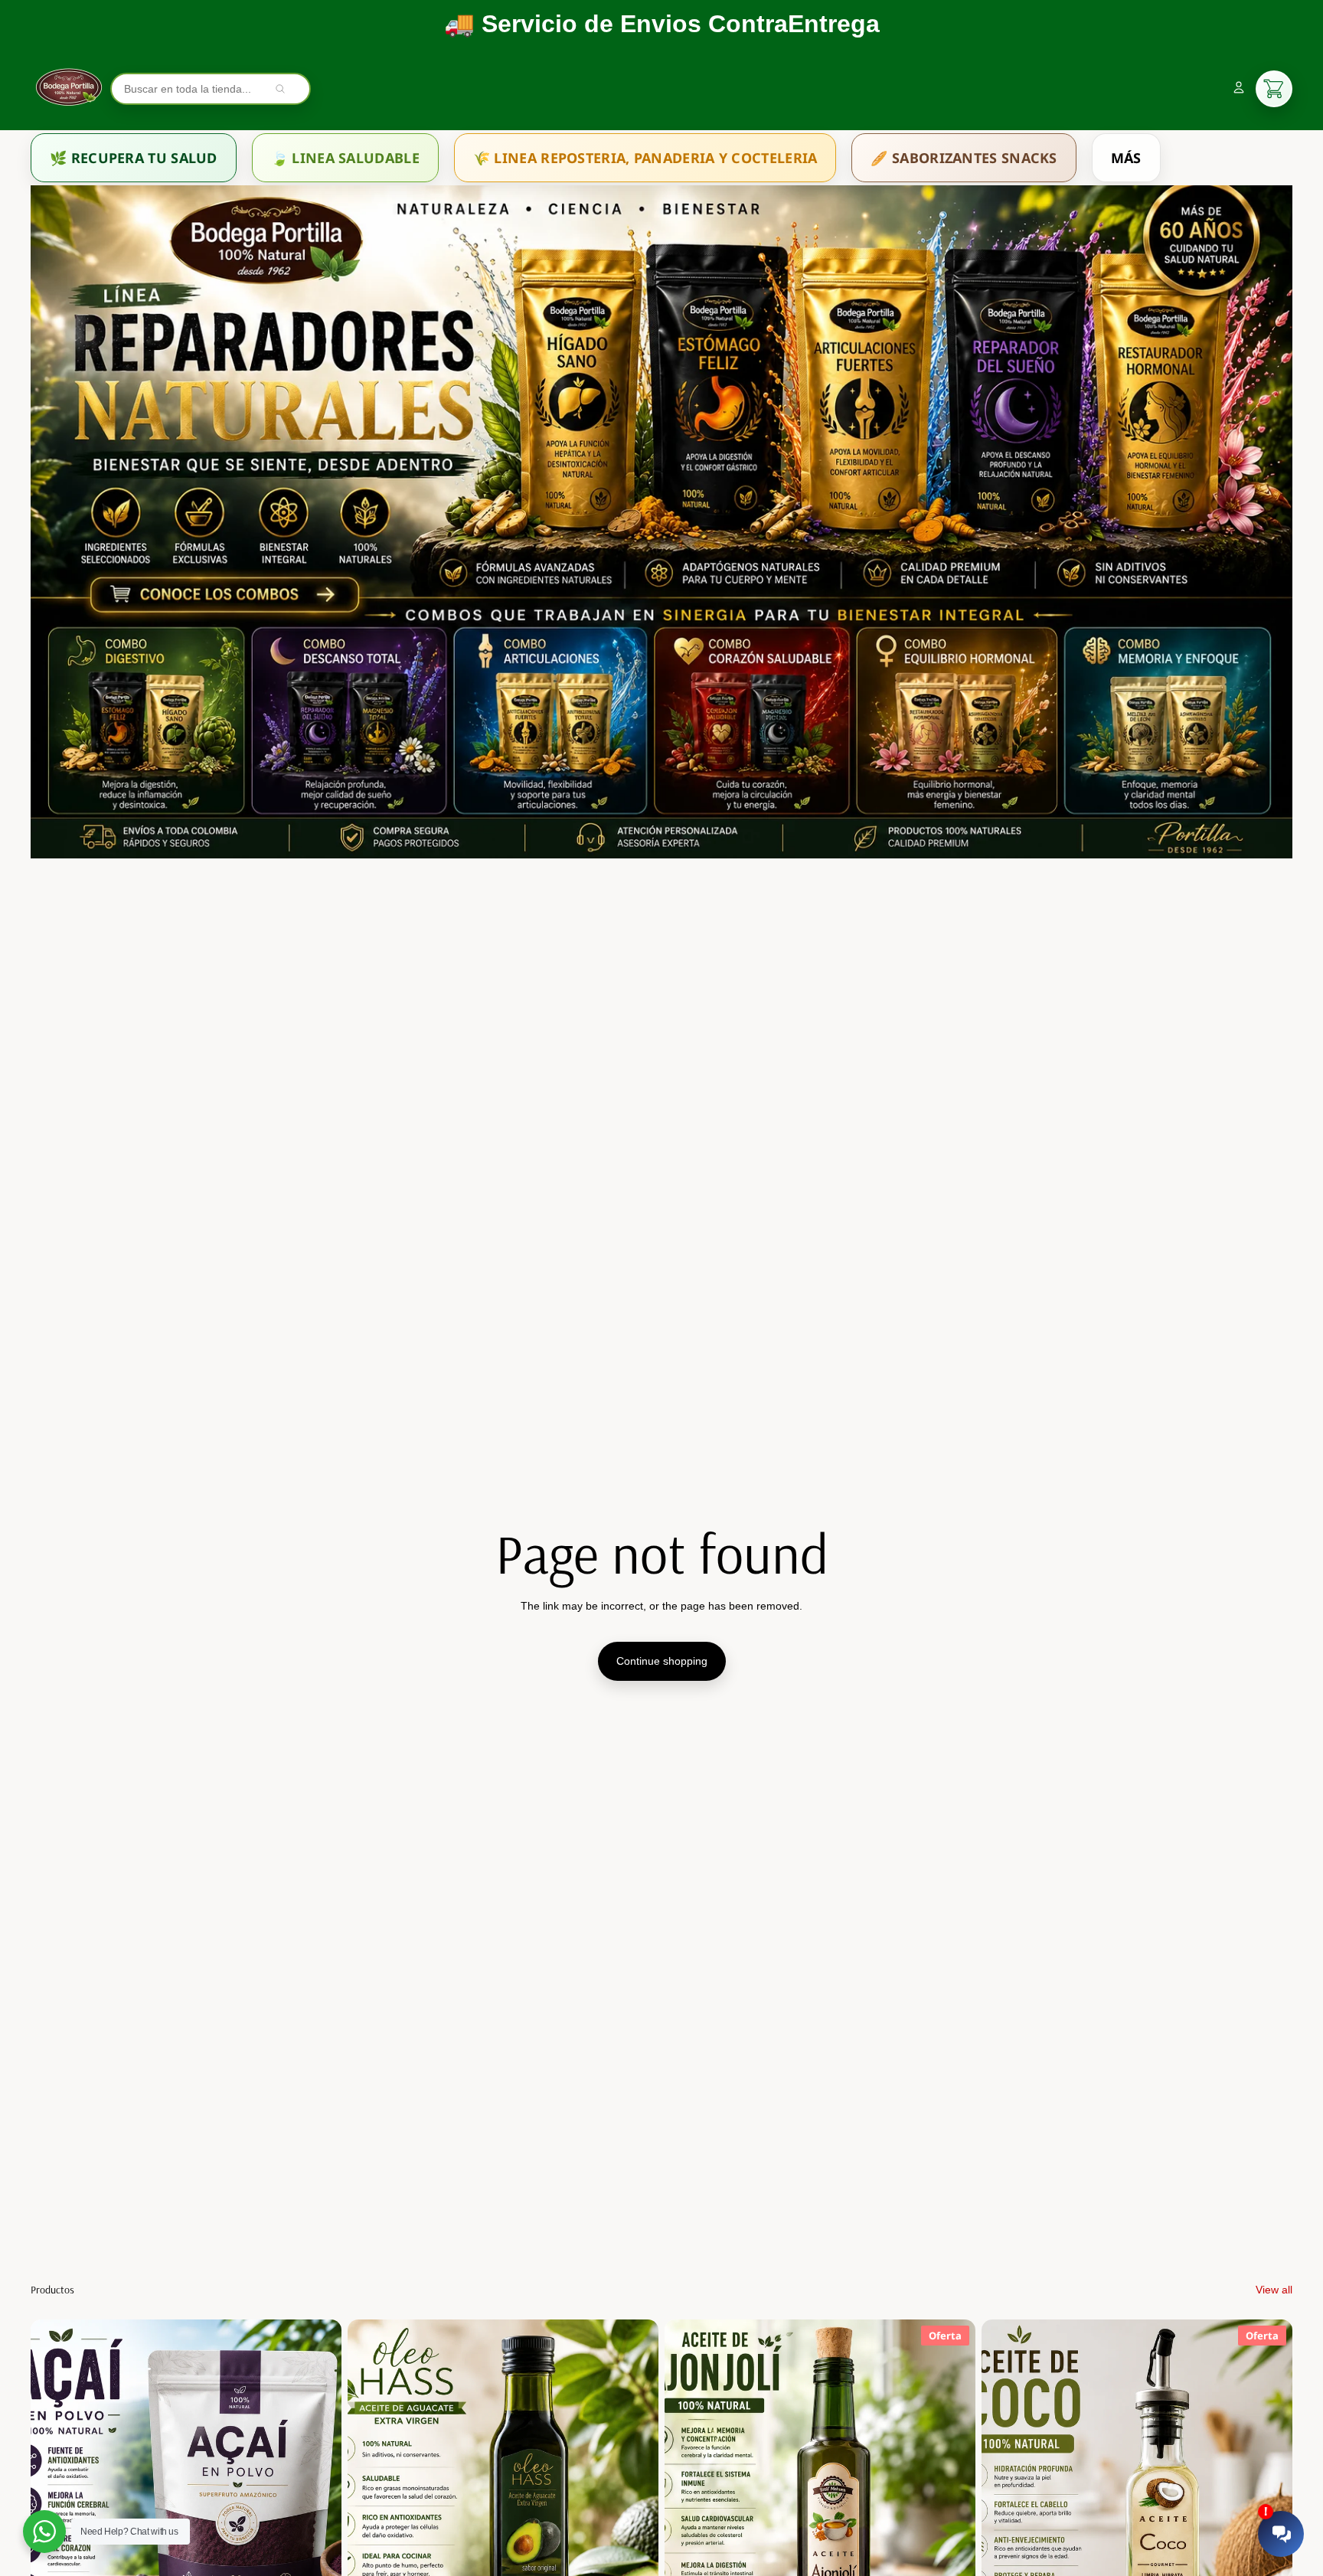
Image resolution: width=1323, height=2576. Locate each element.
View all (1274, 2290)
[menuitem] (134, 158)
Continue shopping (662, 1661)
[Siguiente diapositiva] (318, 2514)
